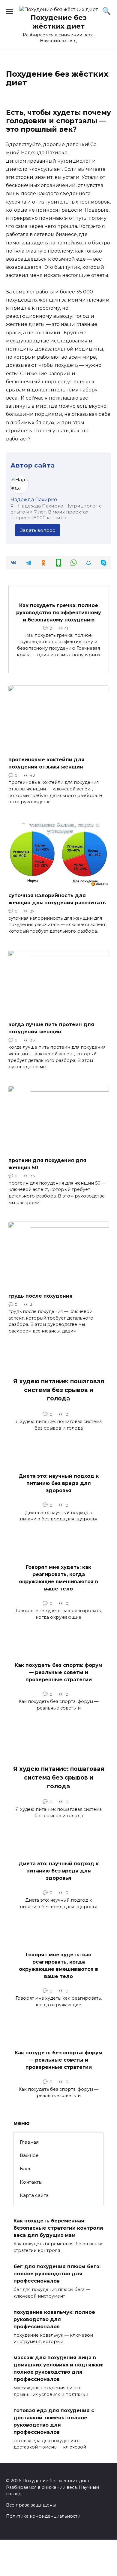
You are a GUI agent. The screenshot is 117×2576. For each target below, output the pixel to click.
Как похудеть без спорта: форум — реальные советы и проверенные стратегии (58, 1672)
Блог (25, 2168)
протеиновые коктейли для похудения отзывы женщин (46, 763)
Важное (29, 2155)
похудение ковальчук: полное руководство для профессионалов (54, 2319)
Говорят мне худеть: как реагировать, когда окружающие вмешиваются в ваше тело (58, 1578)
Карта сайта (34, 2195)
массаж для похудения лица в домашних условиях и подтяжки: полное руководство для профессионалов (58, 2368)
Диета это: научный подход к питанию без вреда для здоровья (59, 1483)
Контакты (31, 2182)
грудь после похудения (40, 1296)
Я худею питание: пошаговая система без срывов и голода (59, 1390)
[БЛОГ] (59, 748)
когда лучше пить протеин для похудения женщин (51, 1028)
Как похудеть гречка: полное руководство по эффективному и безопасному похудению (59, 612)
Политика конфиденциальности (43, 2516)
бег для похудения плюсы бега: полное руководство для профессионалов (57, 2274)
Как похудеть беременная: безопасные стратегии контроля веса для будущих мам (58, 2228)
